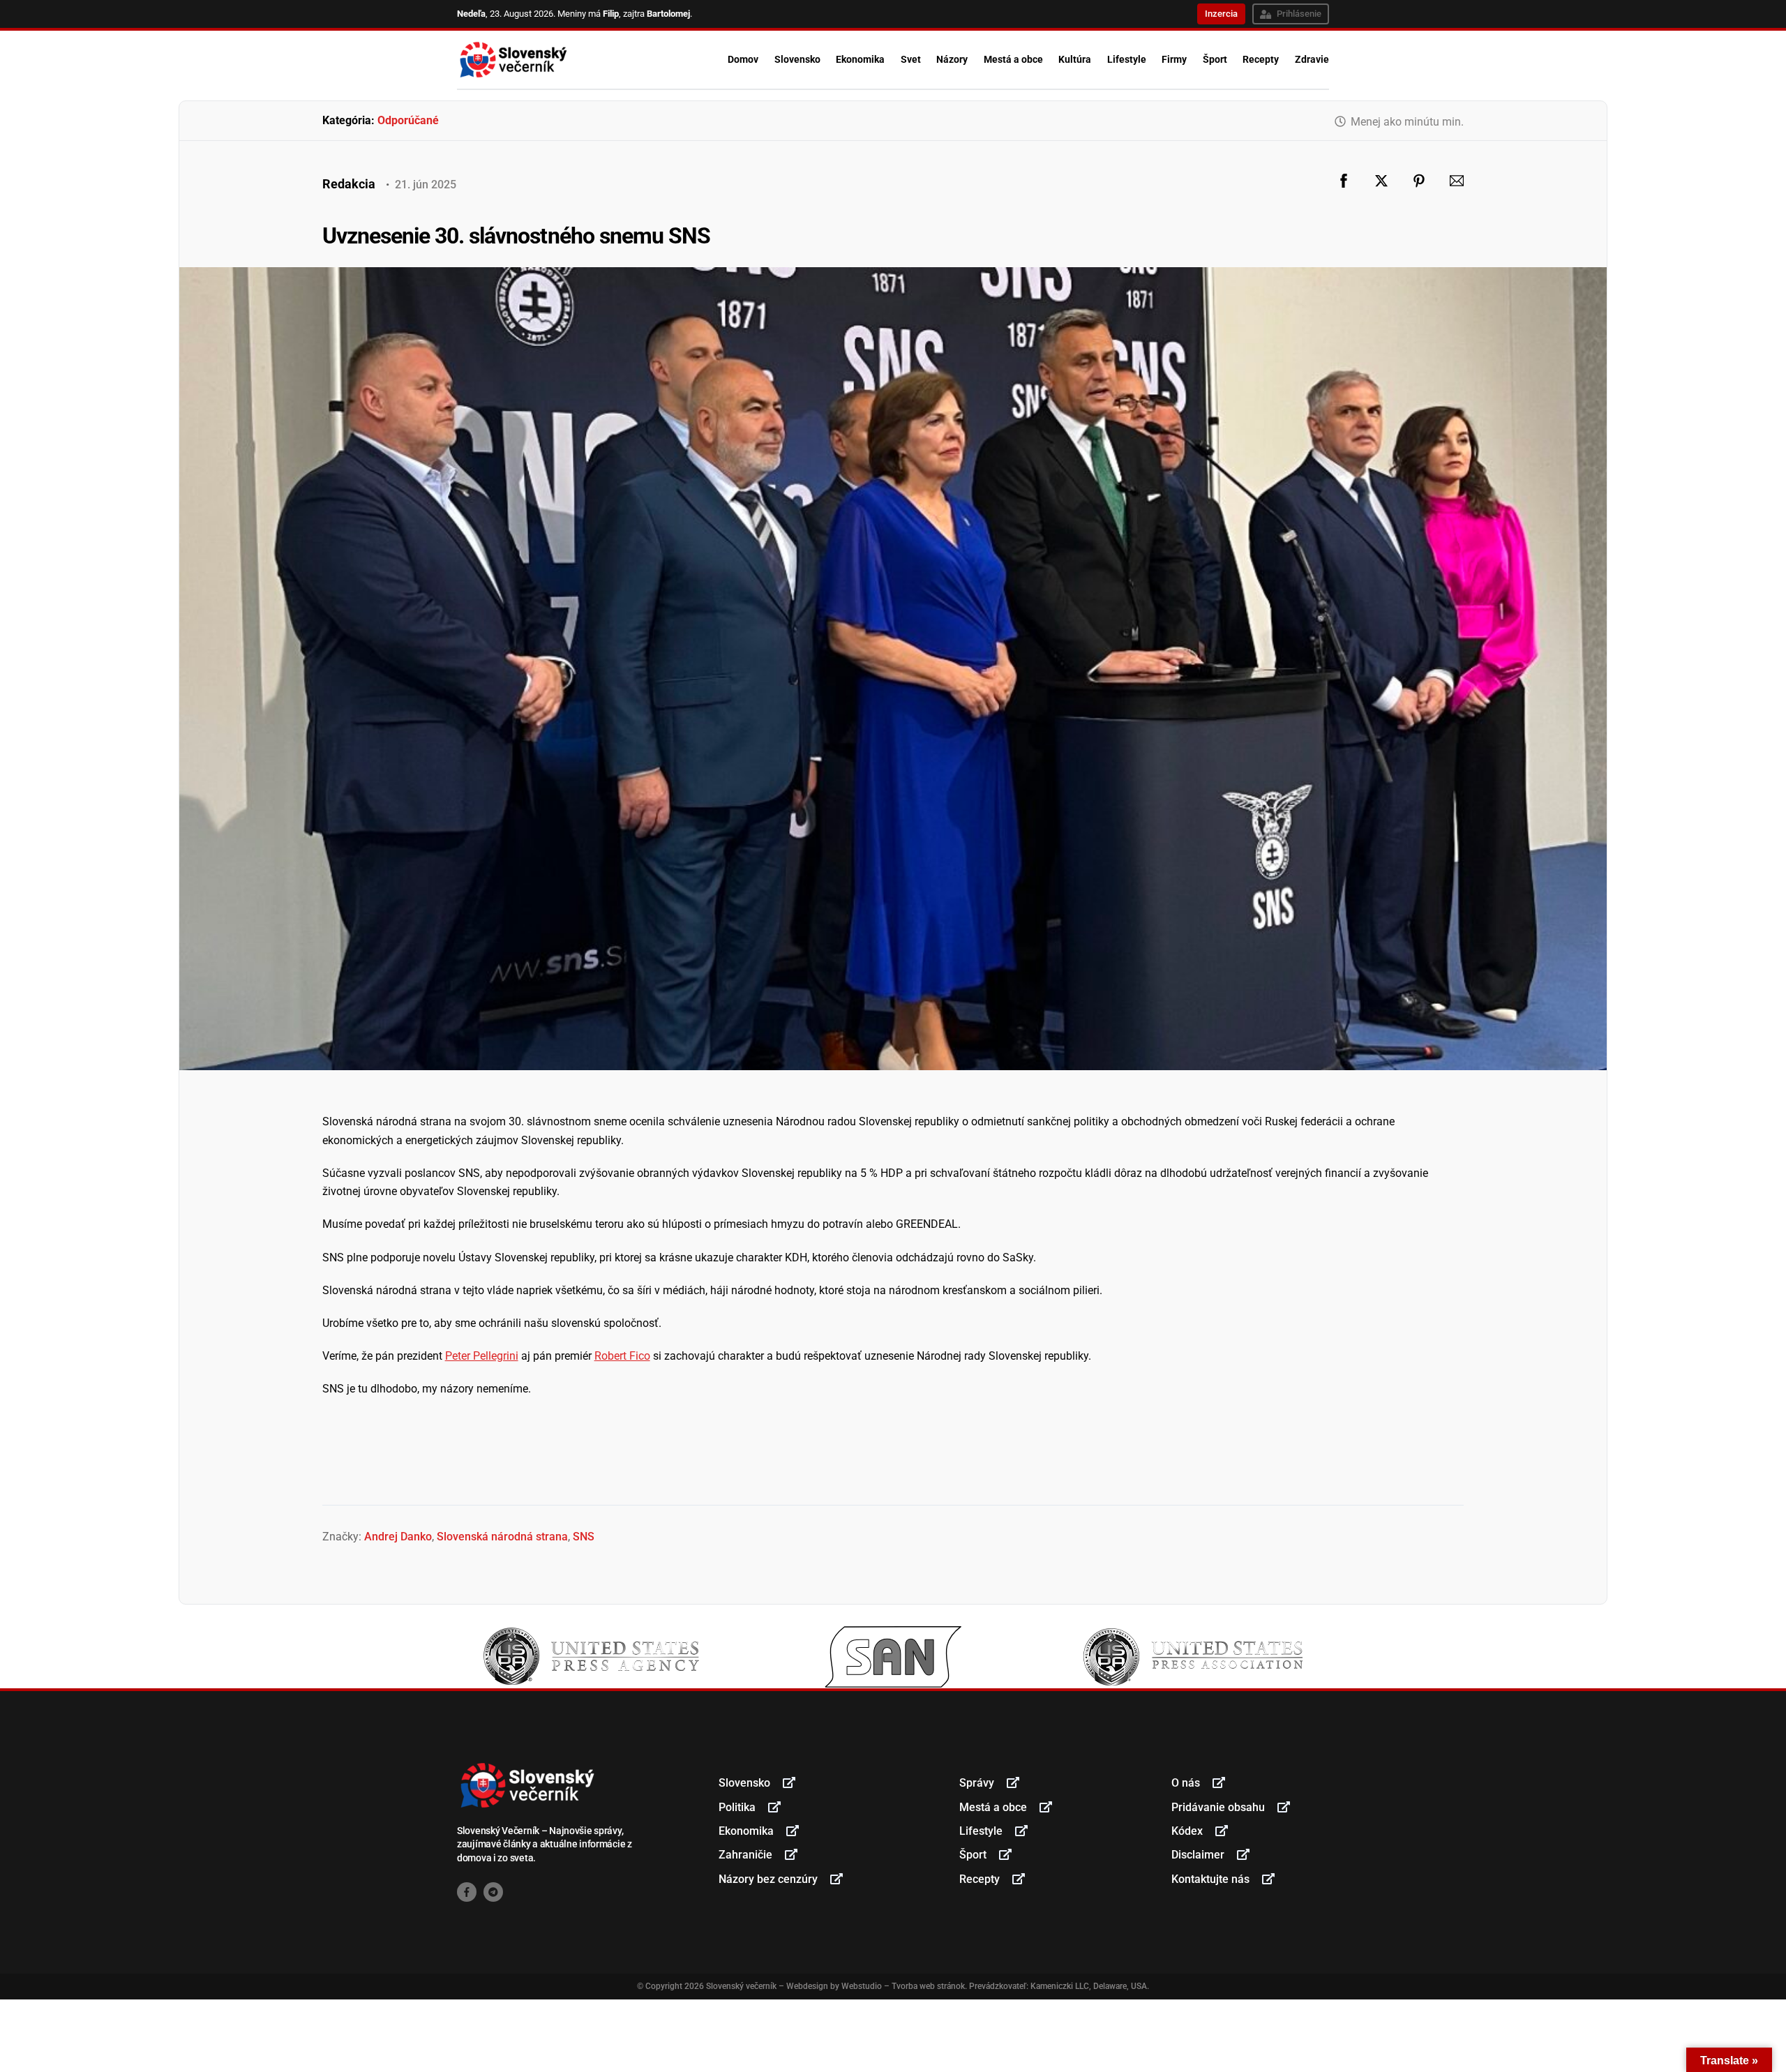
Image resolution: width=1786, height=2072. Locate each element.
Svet (911, 59)
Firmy (1174, 59)
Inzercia (1221, 14)
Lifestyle (1127, 59)
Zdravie (1312, 59)
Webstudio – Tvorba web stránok (903, 1986)
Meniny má (588, 14)
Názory (952, 59)
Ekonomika (860, 59)
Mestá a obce (1013, 59)
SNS (584, 1537)
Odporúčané (408, 120)
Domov (743, 59)
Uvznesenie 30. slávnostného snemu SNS (516, 236)
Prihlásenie (1299, 14)
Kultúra (1075, 59)
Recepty (1261, 59)
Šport (1215, 59)
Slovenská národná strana (502, 1537)
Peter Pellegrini (482, 1356)
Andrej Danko (398, 1537)
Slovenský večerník (741, 1986)
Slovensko (797, 59)
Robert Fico (622, 1356)
